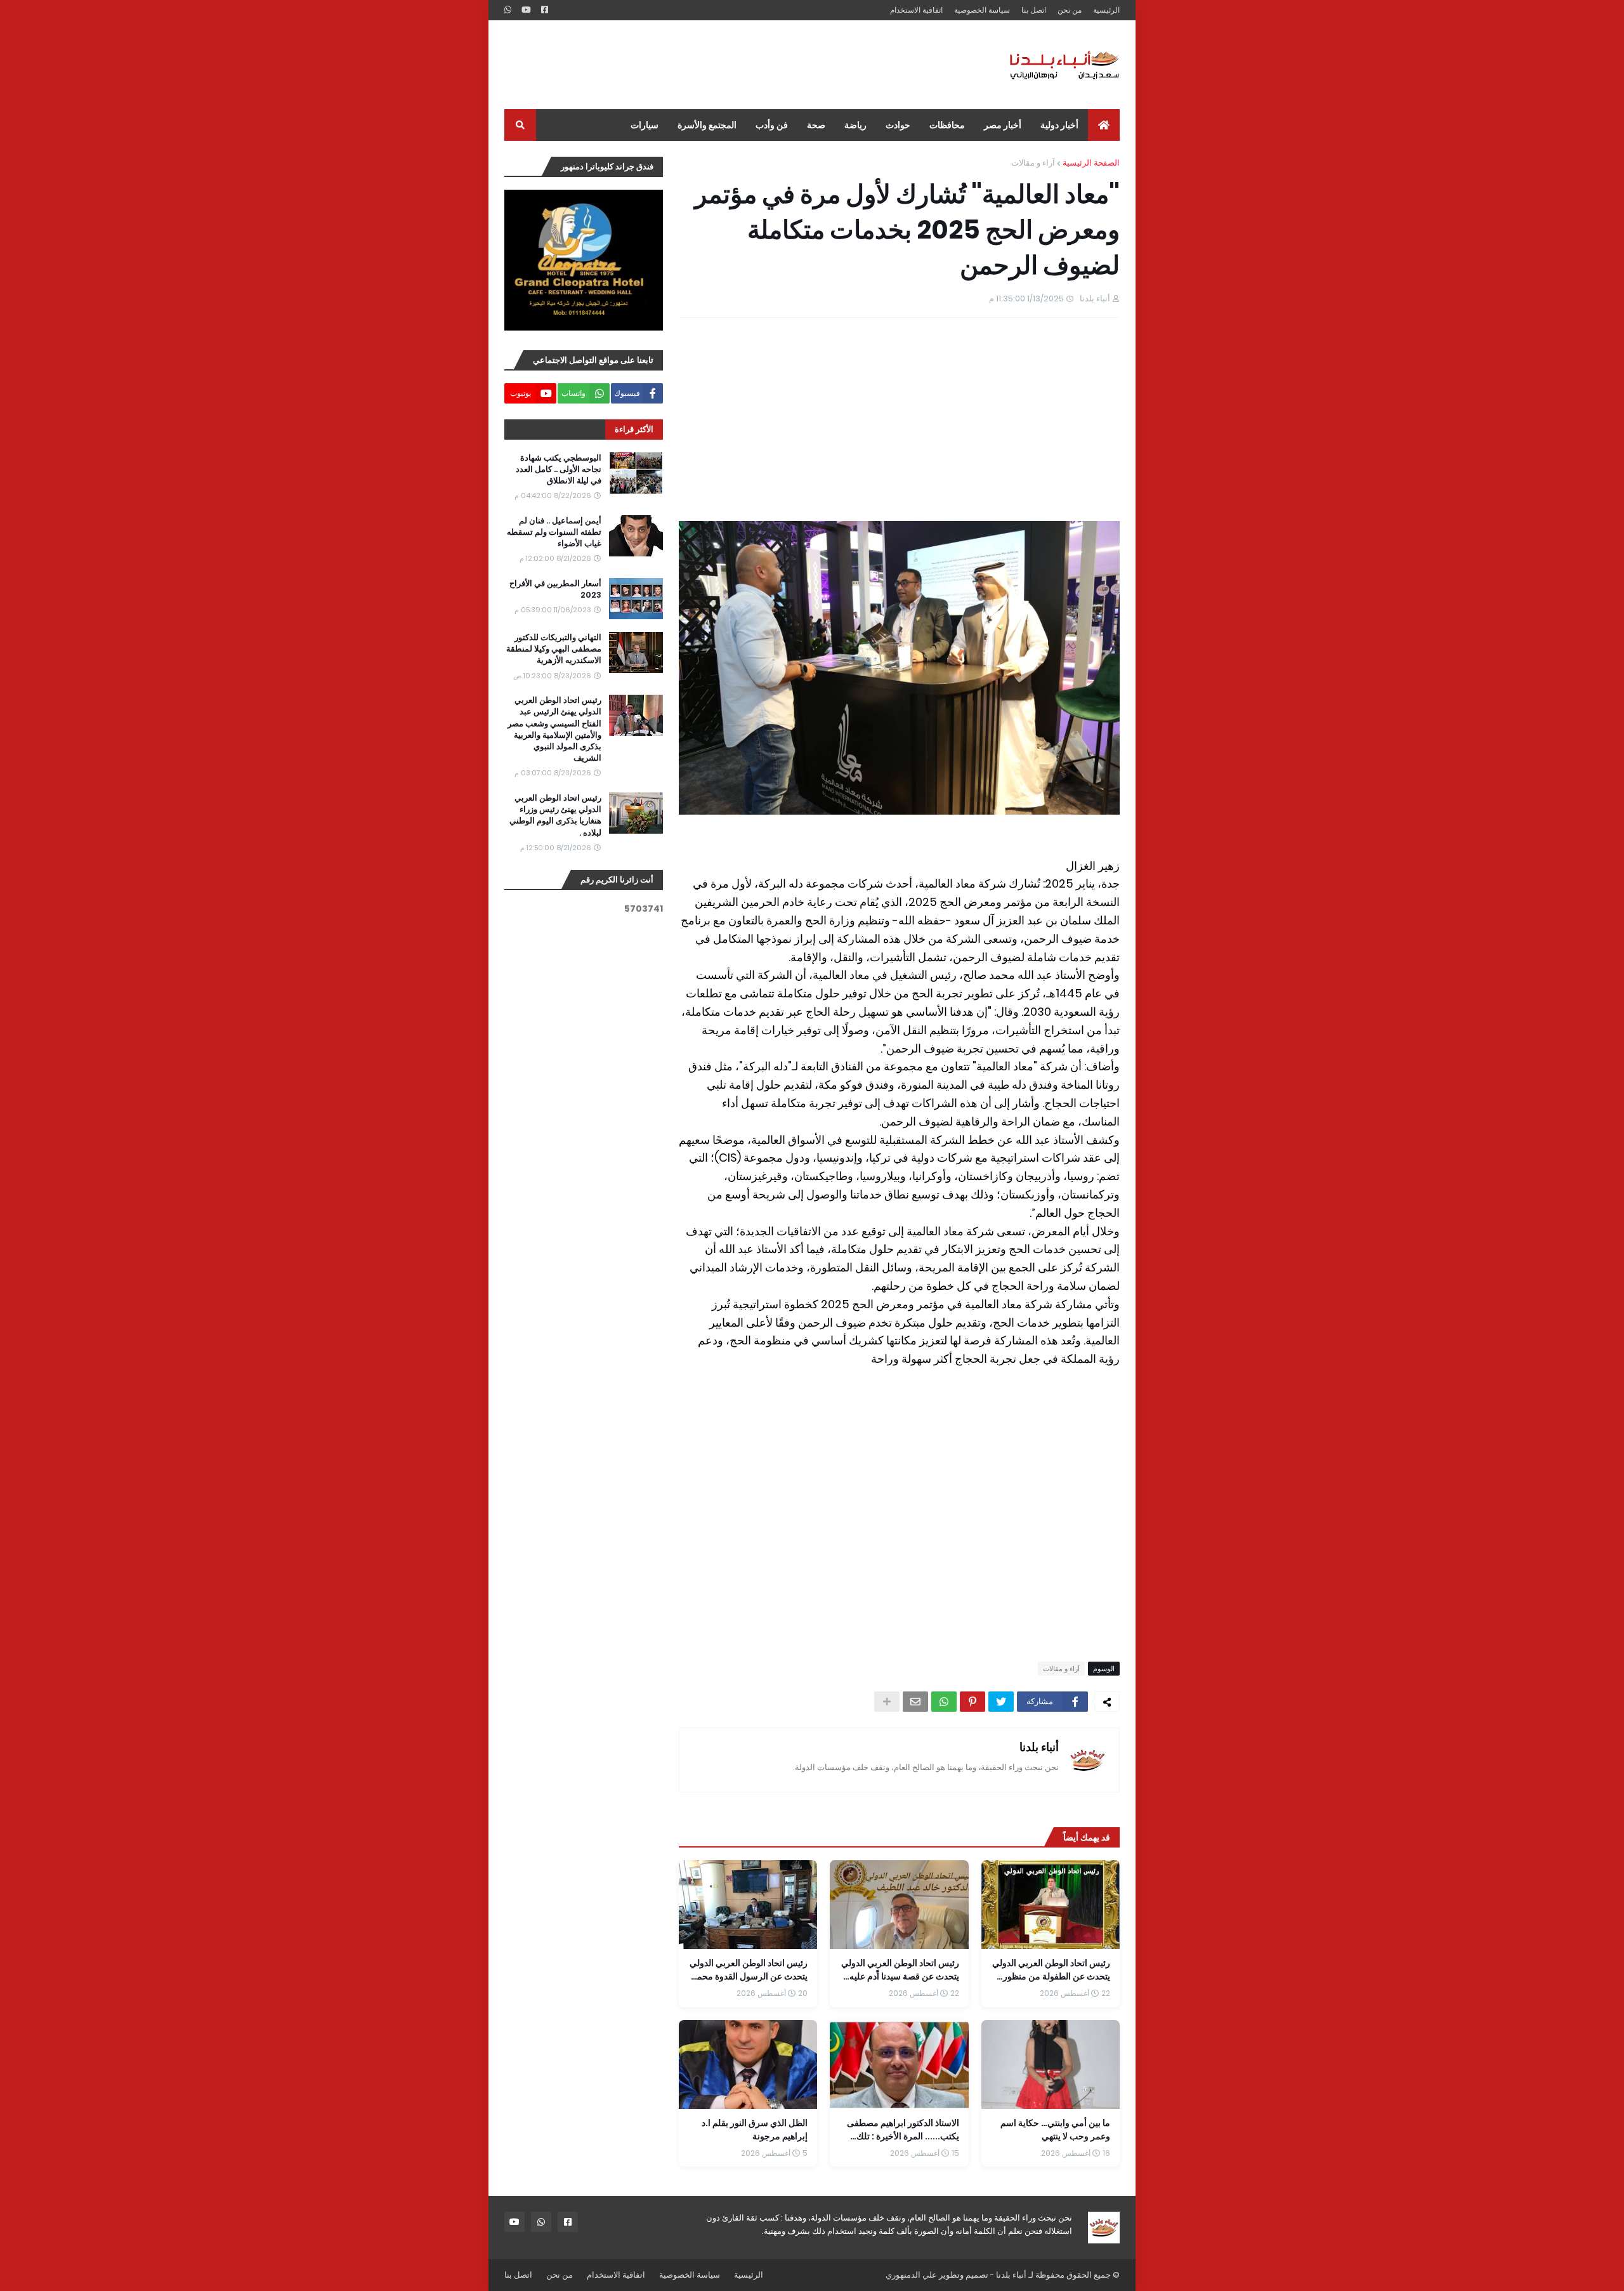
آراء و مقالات (1033, 163)
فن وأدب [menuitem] (772, 125)
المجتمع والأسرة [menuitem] (707, 125)
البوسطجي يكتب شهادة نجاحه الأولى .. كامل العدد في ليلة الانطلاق (559, 469)
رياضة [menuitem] (855, 125)
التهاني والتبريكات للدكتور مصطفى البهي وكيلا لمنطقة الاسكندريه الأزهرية (554, 649)
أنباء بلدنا (1039, 1747)
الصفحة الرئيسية (1091, 163)
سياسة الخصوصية (982, 10)
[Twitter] (1001, 1702)
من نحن (1070, 10)
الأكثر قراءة (634, 429)
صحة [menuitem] (816, 125)
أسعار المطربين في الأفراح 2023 (555, 589)
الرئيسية (1106, 10)
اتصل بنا (1034, 10)
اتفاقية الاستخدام (916, 10)
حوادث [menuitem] (898, 125)
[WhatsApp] (944, 1702)
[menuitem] (1104, 125)
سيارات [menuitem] (645, 125)
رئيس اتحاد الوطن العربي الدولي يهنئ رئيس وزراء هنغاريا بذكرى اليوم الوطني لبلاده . (555, 816)
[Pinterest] (972, 1702)
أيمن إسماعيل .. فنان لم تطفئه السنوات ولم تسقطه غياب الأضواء (554, 532)
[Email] (915, 1702)
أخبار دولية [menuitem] (1059, 125)
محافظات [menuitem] (947, 125)
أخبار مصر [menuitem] (1003, 125)
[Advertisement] (735, 65)
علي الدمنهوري (911, 2275)
